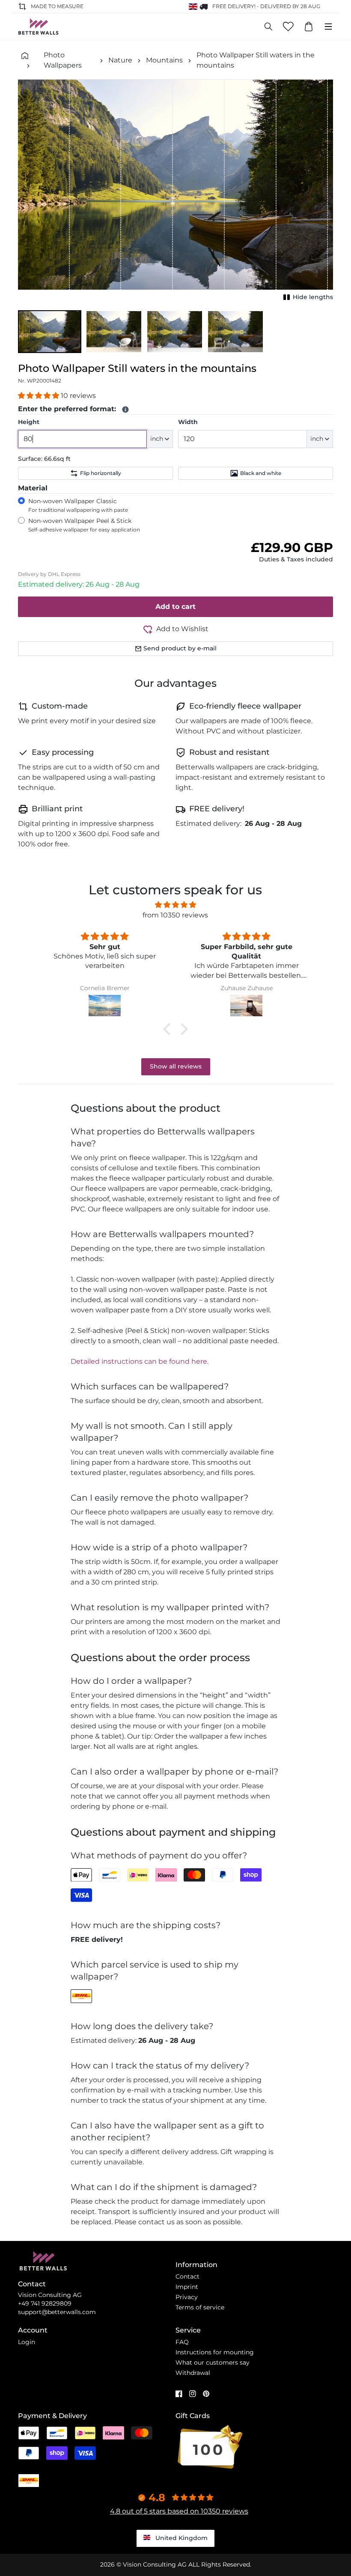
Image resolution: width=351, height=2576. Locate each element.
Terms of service (200, 2307)
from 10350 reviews (175, 915)
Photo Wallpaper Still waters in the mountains (256, 60)
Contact (187, 2276)
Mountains (164, 60)
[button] (50, 332)
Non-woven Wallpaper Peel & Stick (84, 525)
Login (27, 2342)
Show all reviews (176, 1066)
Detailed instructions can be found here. (140, 1361)
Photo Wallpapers (63, 60)
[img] (175, 905)
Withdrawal (193, 2373)
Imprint (187, 2287)
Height (29, 422)
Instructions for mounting (215, 2352)
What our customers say (213, 2362)
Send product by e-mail (180, 648)
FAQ (182, 2342)
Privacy (187, 2297)
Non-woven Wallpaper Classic (78, 505)
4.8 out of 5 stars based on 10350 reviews (179, 2511)
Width (188, 422)
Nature (120, 60)
